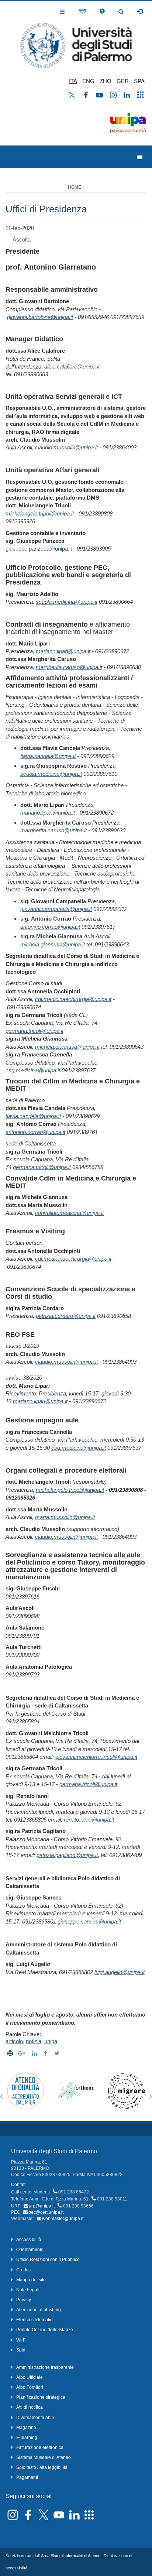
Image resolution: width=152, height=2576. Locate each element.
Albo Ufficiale (30, 2377)
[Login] (140, 11)
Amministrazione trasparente (45, 2367)
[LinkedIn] (35, 2053)
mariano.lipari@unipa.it (63, 651)
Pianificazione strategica (41, 2397)
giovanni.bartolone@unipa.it (40, 317)
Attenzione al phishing (39, 2310)
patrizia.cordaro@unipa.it (66, 1316)
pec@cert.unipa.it (46, 2212)
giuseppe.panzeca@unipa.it (39, 549)
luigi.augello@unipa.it (120, 1972)
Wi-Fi (21, 2340)
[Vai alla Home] (76, 37)
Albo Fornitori (30, 2387)
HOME (75, 187)
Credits (23, 2270)
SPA (139, 81)
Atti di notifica (30, 2407)
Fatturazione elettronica (40, 2447)
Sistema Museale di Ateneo (44, 2457)
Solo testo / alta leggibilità (42, 2467)
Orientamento (30, 2250)
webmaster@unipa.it (63, 2219)
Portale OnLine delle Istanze (45, 2330)
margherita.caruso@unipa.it (69, 667)
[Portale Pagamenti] (82, 11)
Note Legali (28, 2290)
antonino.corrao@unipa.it (50, 927)
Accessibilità (29, 2240)
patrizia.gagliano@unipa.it (67, 1855)
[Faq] (102, 11)
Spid (21, 2350)
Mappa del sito (31, 2280)
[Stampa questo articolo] (10, 2053)
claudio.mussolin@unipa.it (66, 447)
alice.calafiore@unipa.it (72, 366)
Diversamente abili (35, 2418)
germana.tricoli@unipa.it (34, 1031)
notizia (34, 2041)
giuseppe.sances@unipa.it (89, 1921)
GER (123, 81)
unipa (51, 2041)
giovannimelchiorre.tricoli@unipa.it (96, 1757)
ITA (73, 81)
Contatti (19, 2185)
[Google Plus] (23, 2053)
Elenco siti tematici (35, 2320)
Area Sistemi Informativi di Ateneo (71, 2556)
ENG (88, 81)
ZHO (106, 81)
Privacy (24, 2300)
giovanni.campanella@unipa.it (56, 909)
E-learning (27, 2438)
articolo (14, 2041)
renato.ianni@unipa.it (89, 1820)
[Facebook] (46, 2053)
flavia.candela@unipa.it (48, 756)
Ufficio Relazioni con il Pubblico (48, 2260)
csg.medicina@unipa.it (33, 1070)
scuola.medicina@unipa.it (67, 602)
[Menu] (140, 157)
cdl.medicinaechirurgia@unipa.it (73, 999)
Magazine (26, 2428)
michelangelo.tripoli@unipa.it (40, 513)
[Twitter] (58, 2053)
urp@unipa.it (42, 2206)
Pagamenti (27, 2477)
